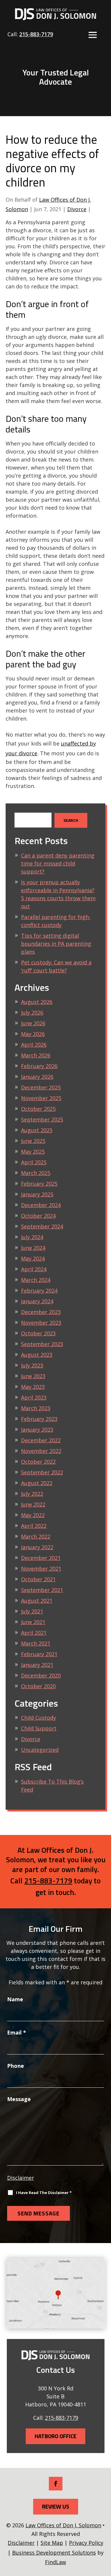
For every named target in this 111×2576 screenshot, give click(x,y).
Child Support (39, 1728)
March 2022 (36, 1536)
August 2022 (37, 1483)
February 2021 (39, 1654)
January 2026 (37, 1077)
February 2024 (39, 1291)
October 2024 (38, 1216)
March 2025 (36, 1173)
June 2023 (33, 1376)
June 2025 (33, 1141)
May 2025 (33, 1152)
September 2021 (42, 1590)
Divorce (77, 209)
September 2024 (42, 1226)
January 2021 (37, 1665)
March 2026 (36, 1055)
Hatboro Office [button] (55, 2436)
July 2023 (32, 1365)
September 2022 (42, 1472)
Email (17, 2032)
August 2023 (37, 1355)
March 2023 (36, 1408)
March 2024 (36, 1280)
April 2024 (34, 1269)
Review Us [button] (56, 2506)
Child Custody (38, 1718)
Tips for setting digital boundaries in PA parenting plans (56, 944)
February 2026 (39, 1066)
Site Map (52, 2543)
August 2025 (37, 1130)
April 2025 (34, 1162)
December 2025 (41, 1087)
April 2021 (34, 1633)
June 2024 (33, 1248)
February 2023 (39, 1419)
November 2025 (41, 1098)
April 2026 (34, 1045)
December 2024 (41, 1205)
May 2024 (33, 1258)
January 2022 (37, 1547)
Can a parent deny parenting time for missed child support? (58, 863)
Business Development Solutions (54, 2553)
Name (15, 1999)
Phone (16, 2066)
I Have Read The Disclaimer (44, 2193)
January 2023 (37, 1430)
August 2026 (37, 1002)
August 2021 (37, 1601)
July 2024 (32, 1237)
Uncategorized (40, 1750)
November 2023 (41, 1323)
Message (19, 2099)
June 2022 (33, 1504)
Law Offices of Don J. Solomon (63, 2525)
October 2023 (38, 1333)
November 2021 (41, 1569)
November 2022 (41, 1451)
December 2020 (41, 1675)
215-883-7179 (36, 34)
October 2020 (38, 1686)
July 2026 (32, 1013)
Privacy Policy (86, 2543)
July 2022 (32, 1494)
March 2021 (36, 1643)
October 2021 (38, 1579)
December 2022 (41, 1440)
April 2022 (34, 1526)
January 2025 (37, 1194)
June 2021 (33, 1622)
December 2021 (41, 1558)
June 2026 (33, 1023)
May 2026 (33, 1034)
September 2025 (42, 1119)
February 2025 (39, 1184)
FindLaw (55, 2562)
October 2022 (38, 1462)
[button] (93, 35)
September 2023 (42, 1344)
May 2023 (33, 1387)
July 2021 (32, 1611)
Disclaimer (21, 2178)
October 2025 (38, 1109)
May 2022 (33, 1515)
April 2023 (34, 1397)
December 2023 (41, 1312)
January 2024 (37, 1301)
